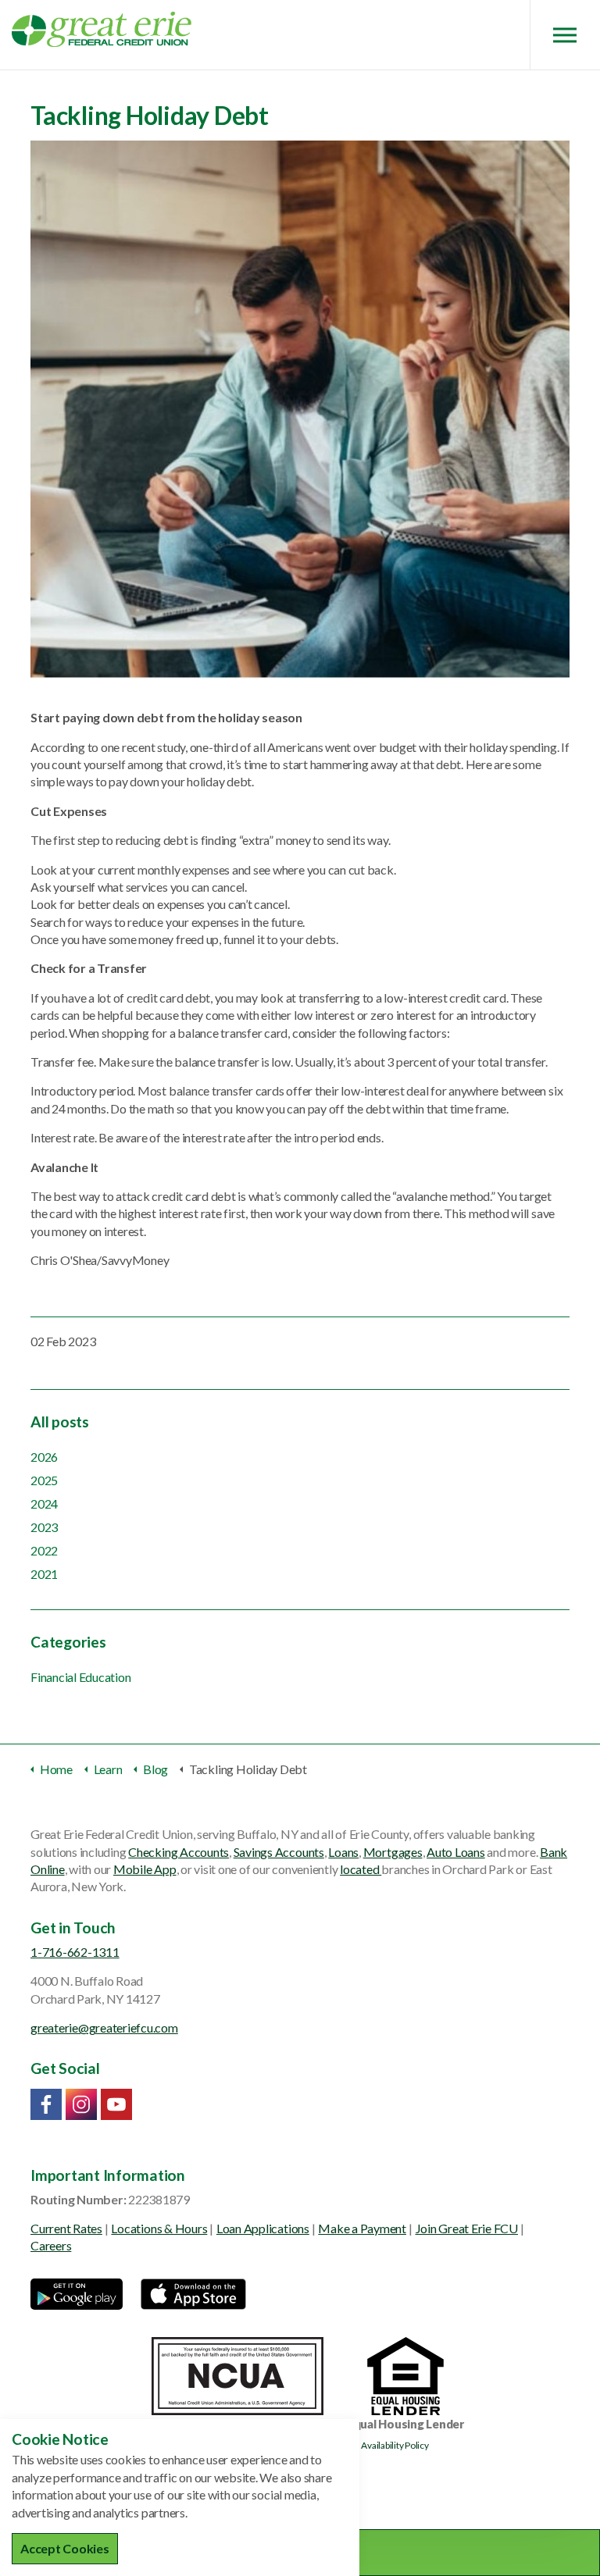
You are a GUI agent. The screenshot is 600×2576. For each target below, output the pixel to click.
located (361, 1869)
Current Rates (66, 2228)
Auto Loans (456, 1852)
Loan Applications (263, 2228)
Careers (51, 2245)
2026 (44, 1457)
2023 (44, 1527)
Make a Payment (362, 2228)
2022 (44, 1550)
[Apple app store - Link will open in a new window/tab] (193, 2294)
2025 (44, 1480)
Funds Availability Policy (382, 2445)
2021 (44, 1574)
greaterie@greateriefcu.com (104, 2027)
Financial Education (80, 1677)
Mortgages (393, 1852)
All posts (60, 1422)
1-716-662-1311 (75, 1952)
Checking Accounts (179, 1852)
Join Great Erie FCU (467, 2228)
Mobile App (145, 1869)
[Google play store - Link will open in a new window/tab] (77, 2294)
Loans (343, 1852)
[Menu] (565, 35)
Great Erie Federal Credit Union (102, 29)
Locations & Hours (159, 2228)
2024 (44, 1504)
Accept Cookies (65, 2548)
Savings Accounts (279, 1852)
